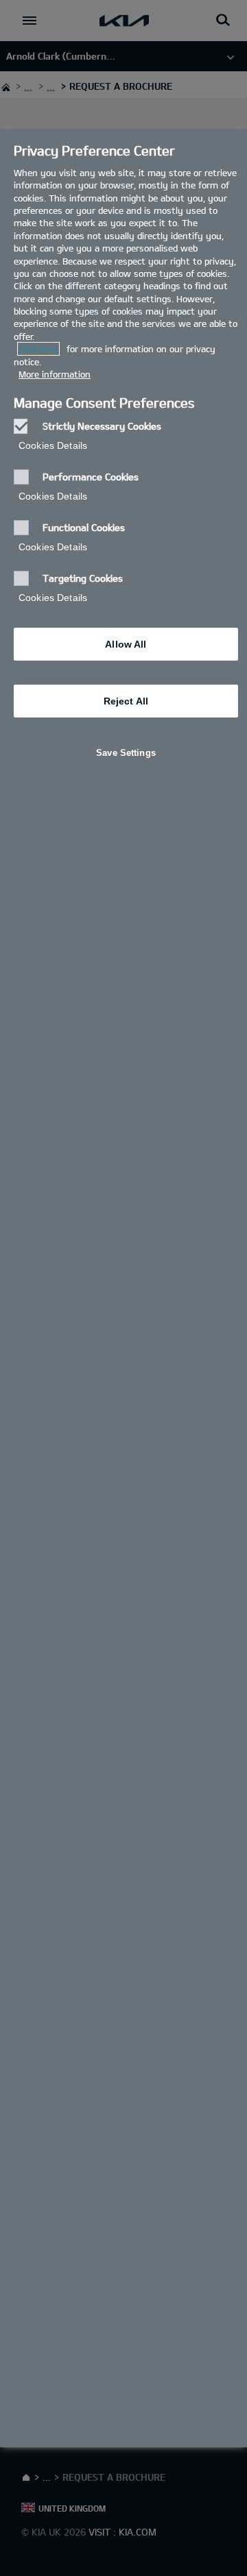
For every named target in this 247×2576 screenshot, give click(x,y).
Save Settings (126, 753)
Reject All (126, 701)
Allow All (126, 644)
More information (55, 374)
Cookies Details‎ (53, 445)
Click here (38, 349)
